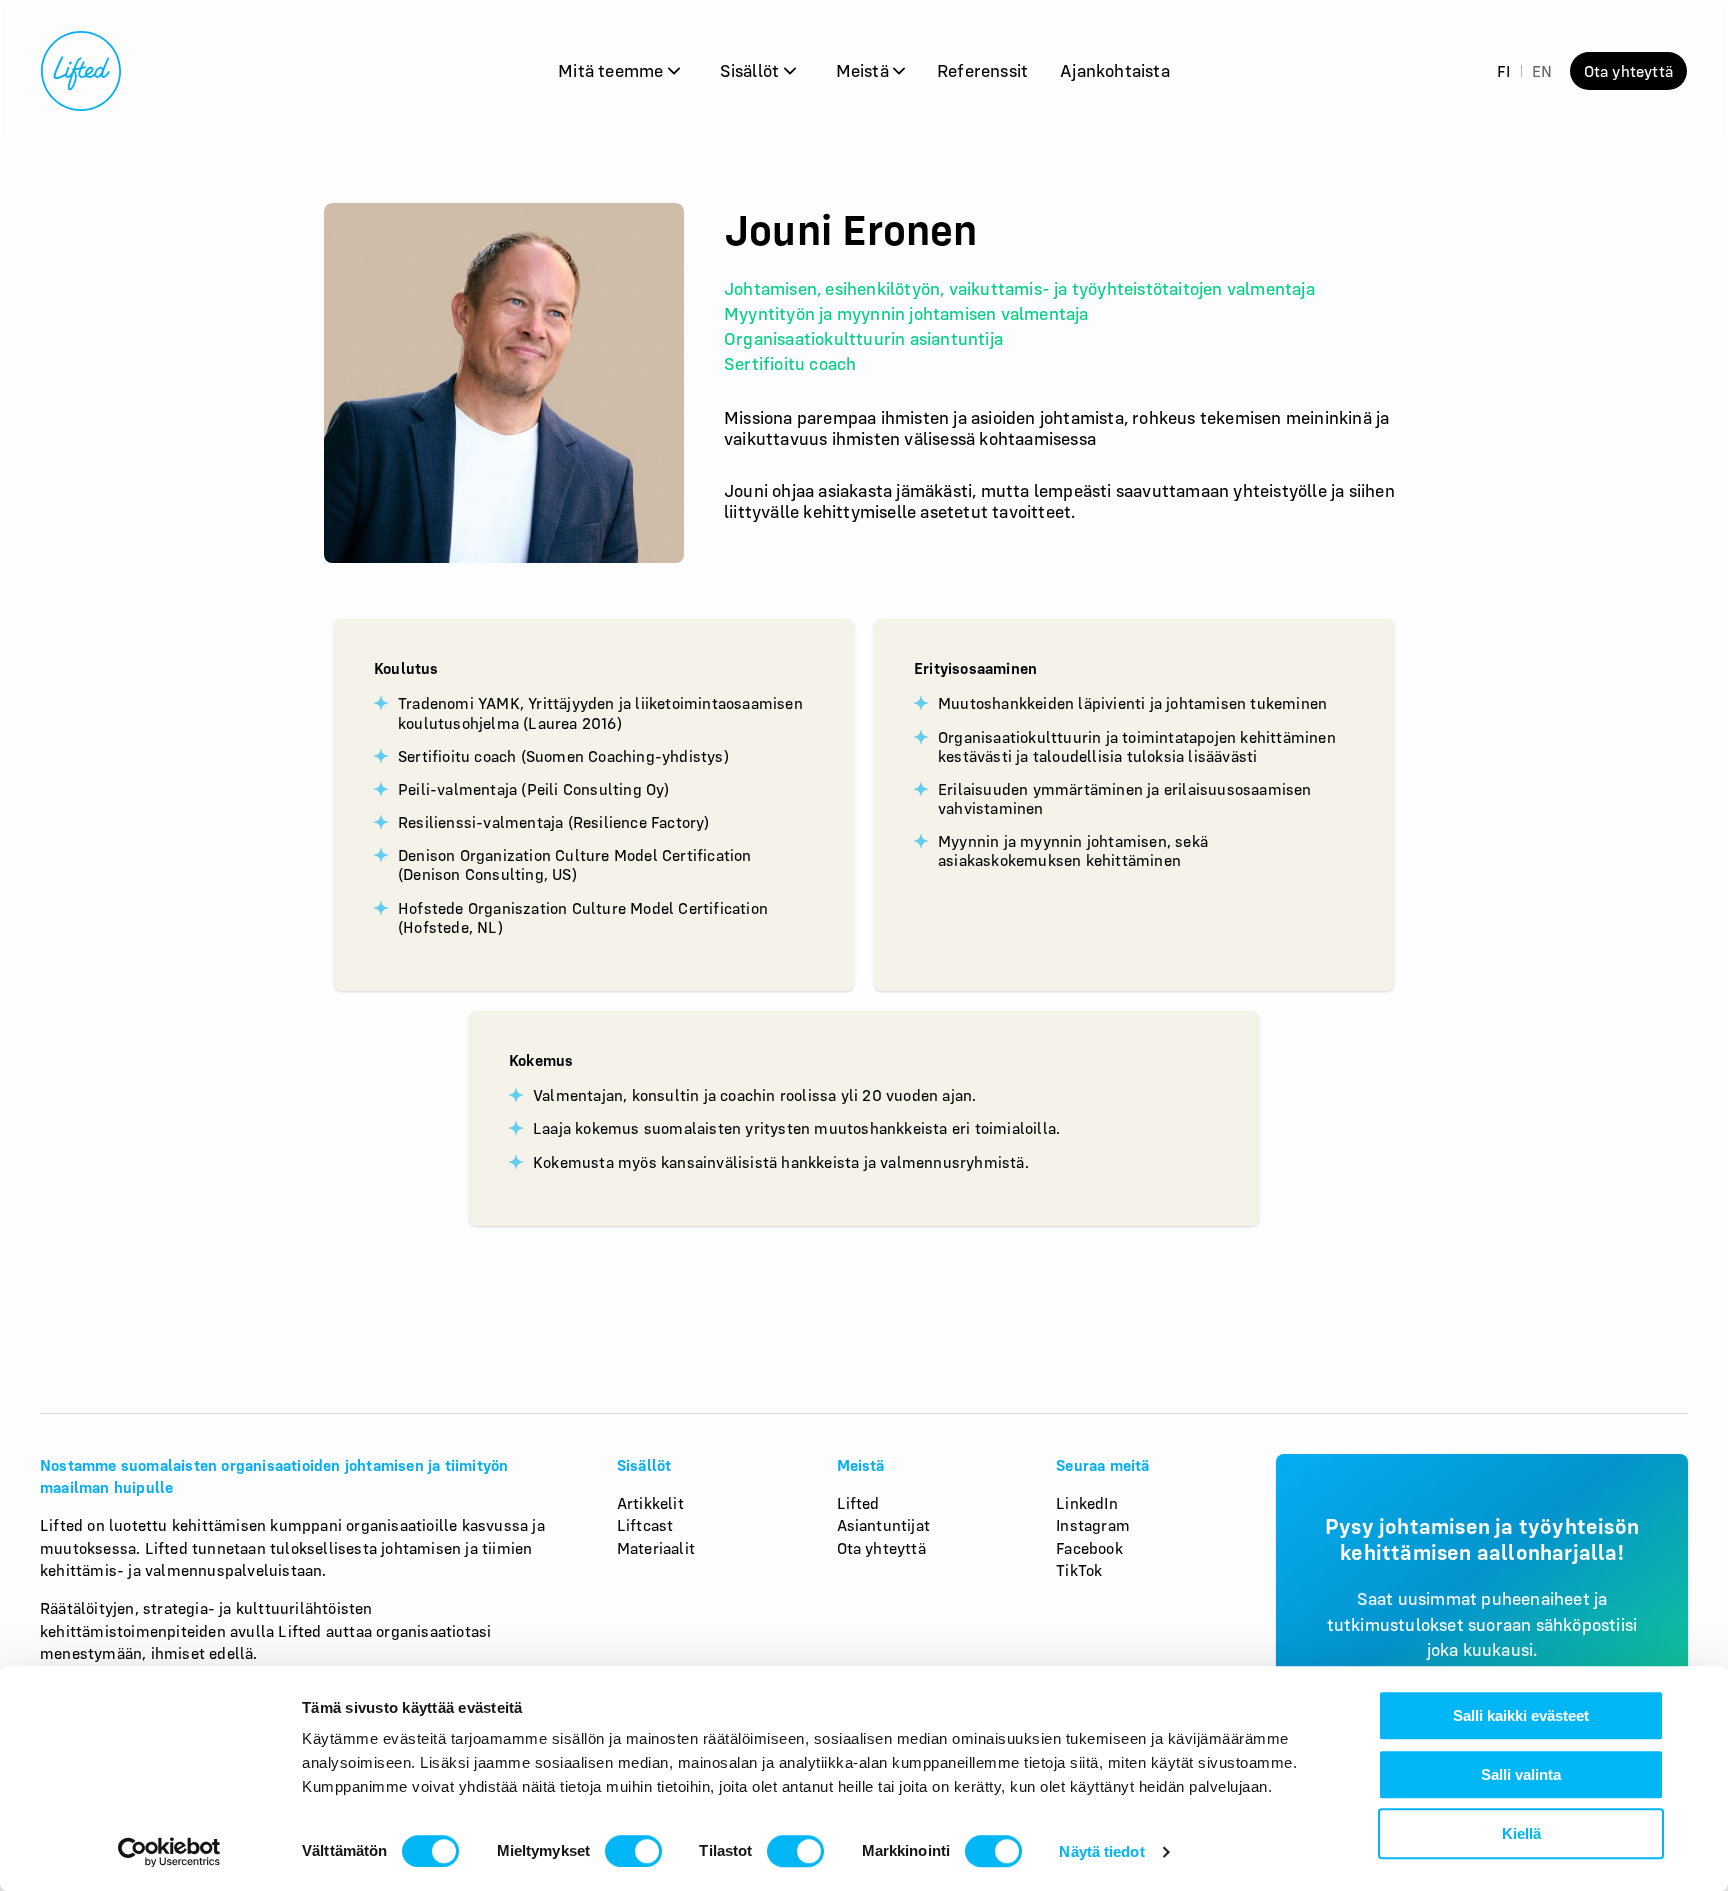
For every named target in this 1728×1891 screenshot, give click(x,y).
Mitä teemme (612, 70)
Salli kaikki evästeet (1521, 1715)
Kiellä (1521, 1833)
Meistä (864, 70)
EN (1542, 71)
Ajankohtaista (1115, 70)
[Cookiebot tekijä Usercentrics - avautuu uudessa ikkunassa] (169, 1852)
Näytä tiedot (1101, 1851)
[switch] (633, 1851)
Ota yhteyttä (1628, 71)
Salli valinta (1521, 1774)
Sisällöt (752, 70)
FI (1503, 71)
